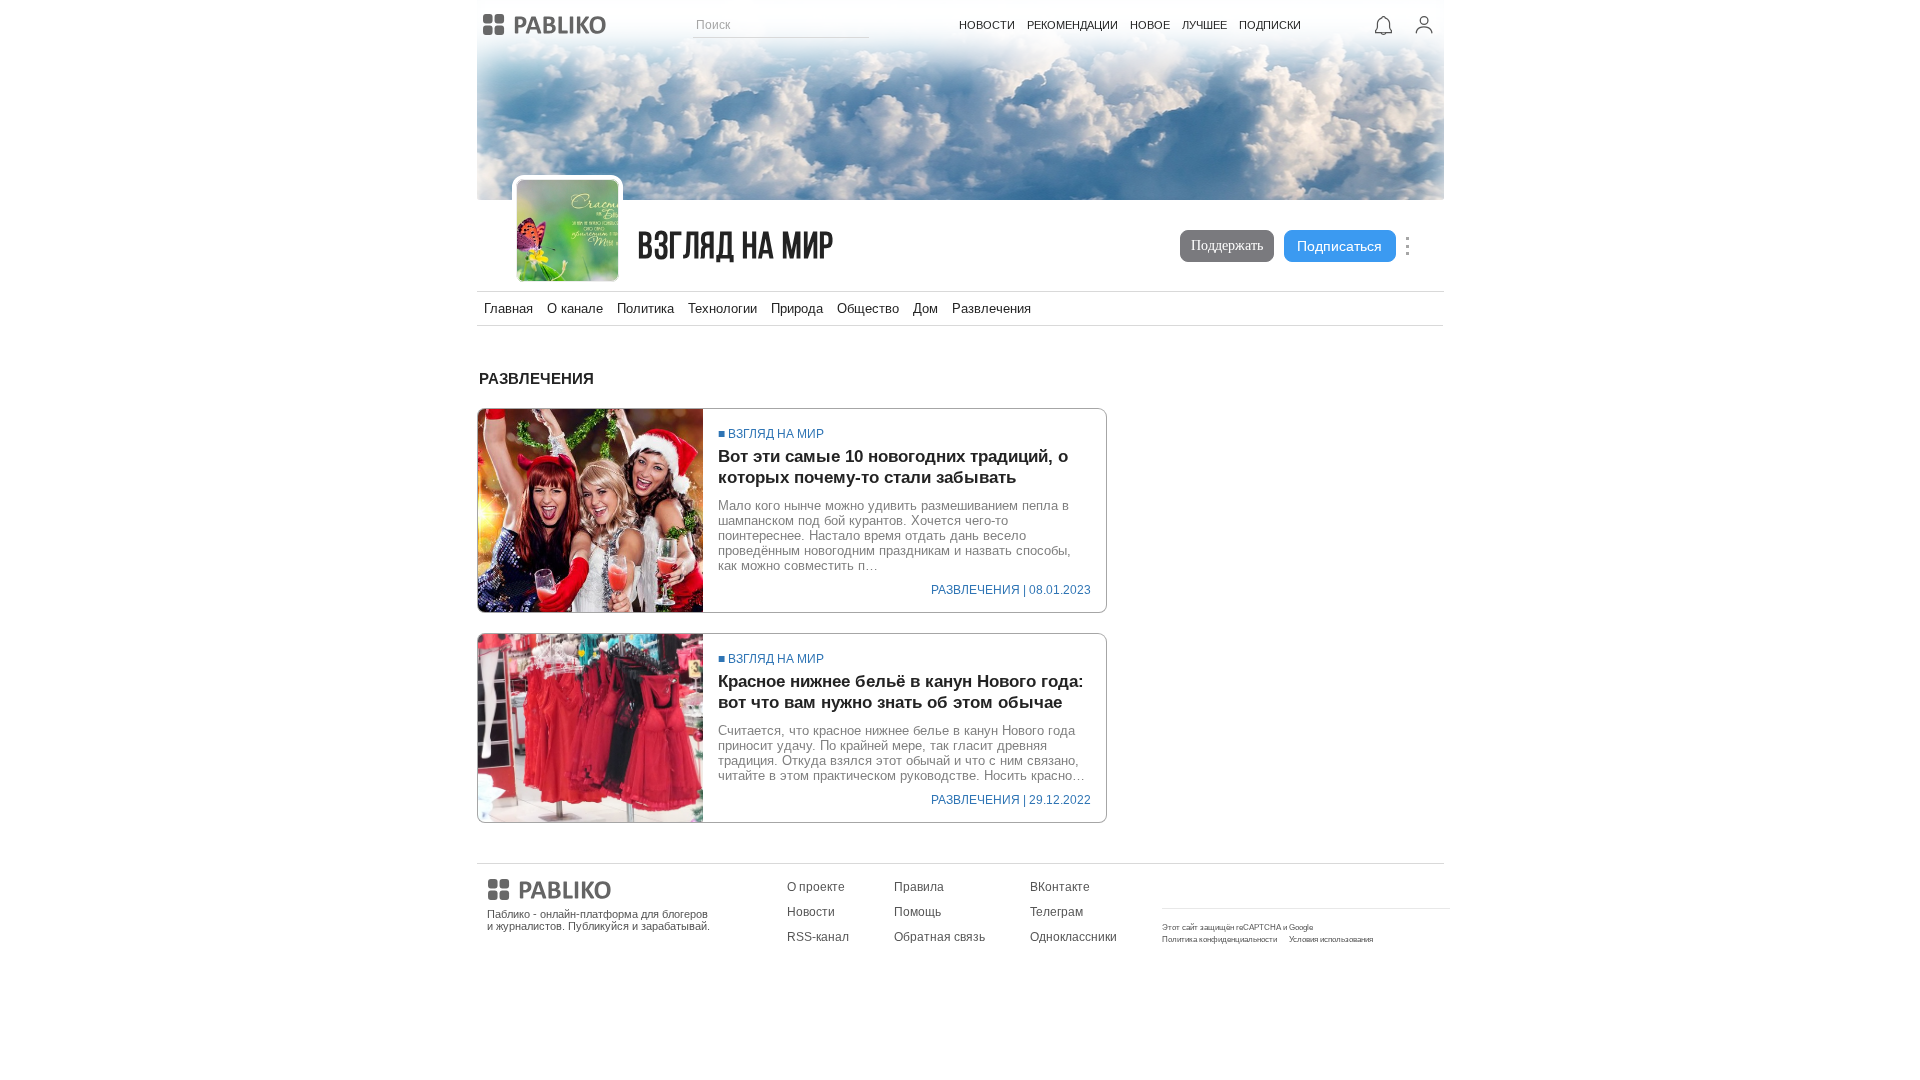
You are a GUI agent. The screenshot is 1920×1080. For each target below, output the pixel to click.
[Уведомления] (1384, 25)
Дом (925, 308)
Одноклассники (1073, 937)
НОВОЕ (1150, 25)
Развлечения (991, 308)
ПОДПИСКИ (1270, 25)
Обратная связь (939, 937)
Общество (868, 308)
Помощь (917, 912)
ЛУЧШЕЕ (1204, 25)
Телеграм (1056, 912)
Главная (508, 308)
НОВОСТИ (987, 25)
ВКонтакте (1060, 887)
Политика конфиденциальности (1219, 939)
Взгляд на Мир (736, 248)
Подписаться (1339, 246)
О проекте (816, 887)
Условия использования (1331, 939)
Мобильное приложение (1231, 887)
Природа (797, 308)
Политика (645, 308)
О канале (575, 308)
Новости (811, 912)
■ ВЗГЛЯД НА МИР (771, 434)
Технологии (722, 308)
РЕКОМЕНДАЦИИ (1072, 25)
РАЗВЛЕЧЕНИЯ (975, 590)
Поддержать (1227, 245)
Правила (919, 887)
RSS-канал (818, 937)
